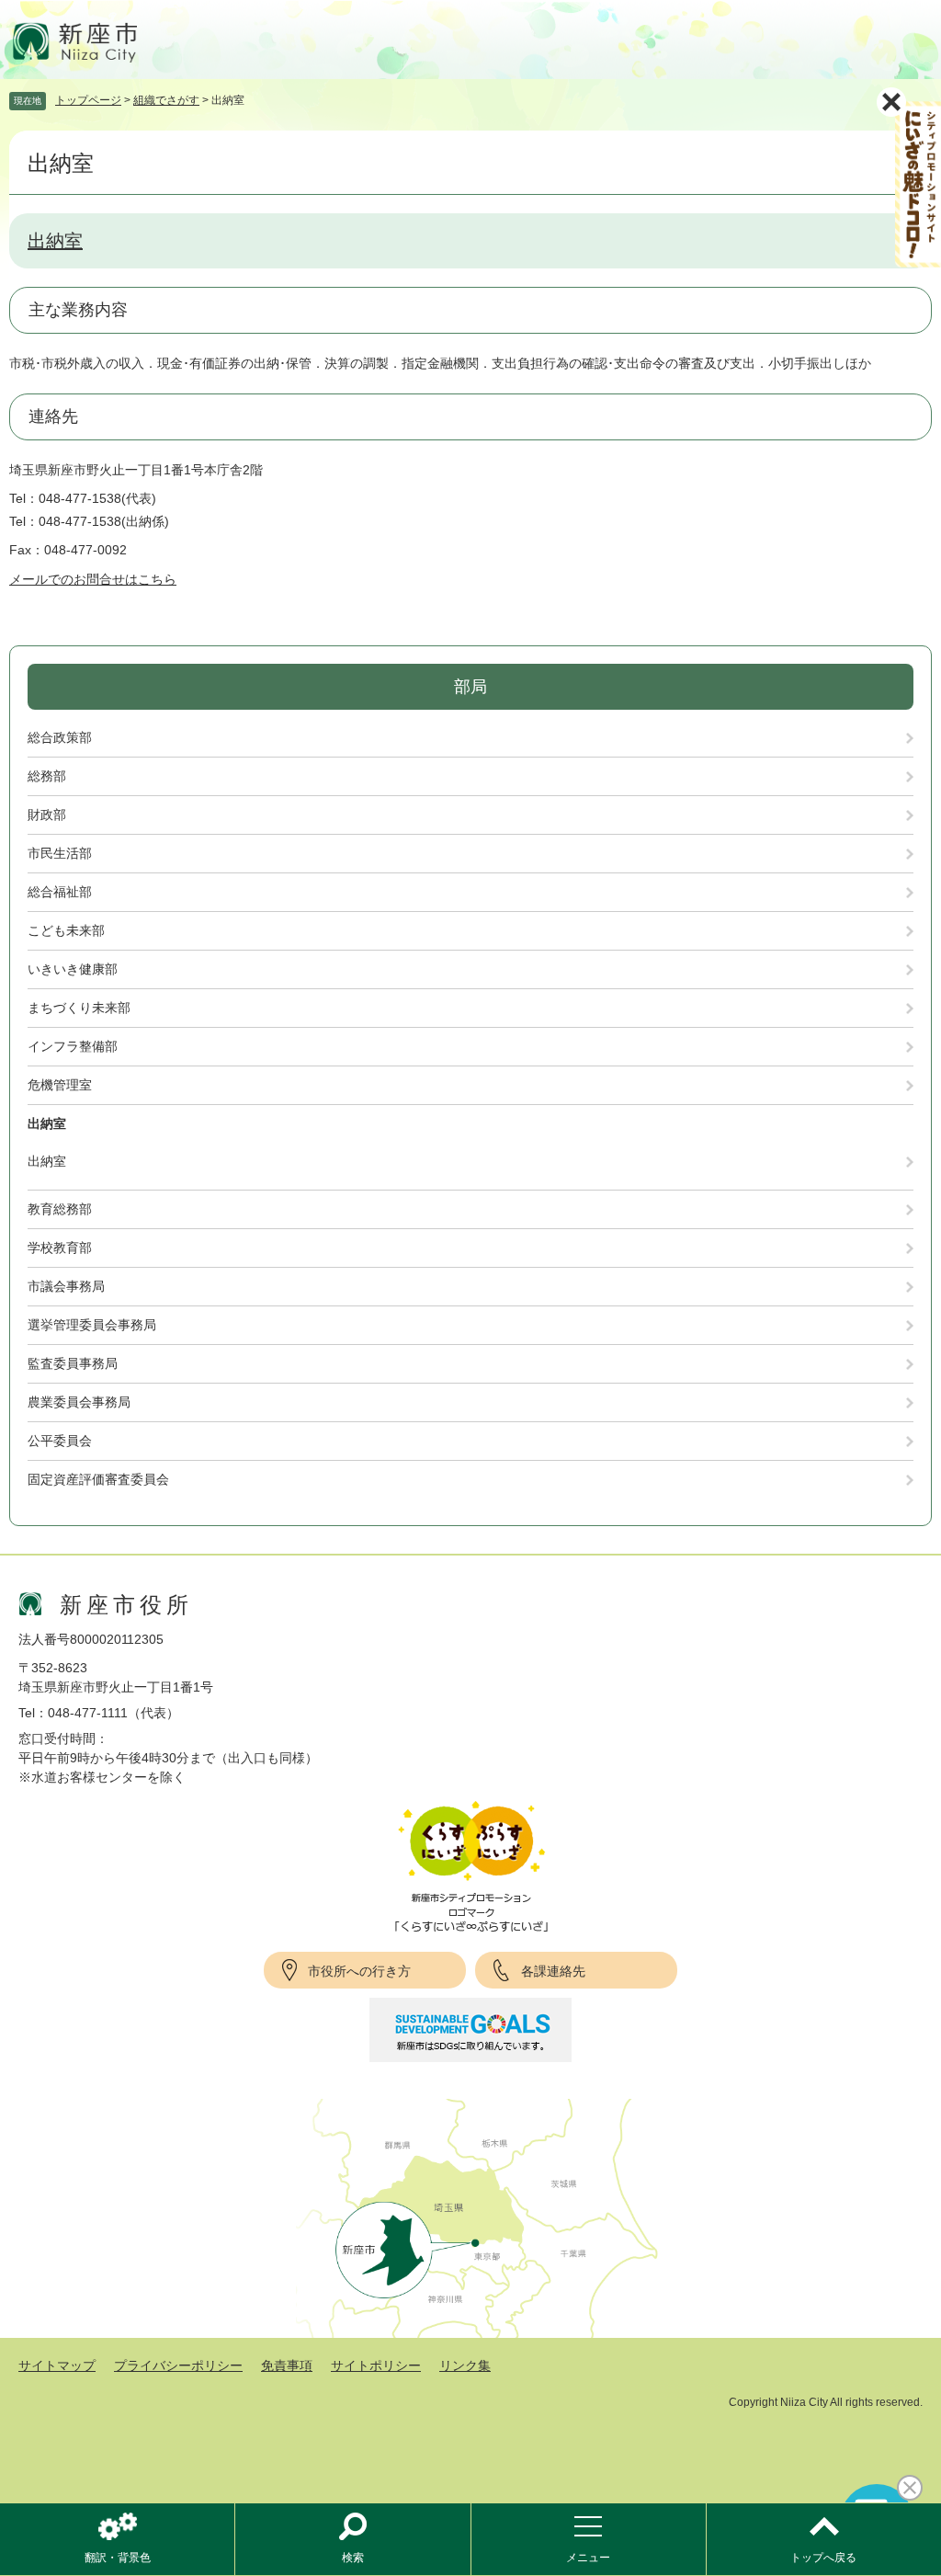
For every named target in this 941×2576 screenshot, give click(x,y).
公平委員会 (60, 1441)
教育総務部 (60, 1209)
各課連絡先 (553, 1971)
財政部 (47, 815)
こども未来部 (66, 930)
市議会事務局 (66, 1286)
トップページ (88, 100)
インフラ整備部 (73, 1046)
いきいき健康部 (73, 969)
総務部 (47, 776)
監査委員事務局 (73, 1363)
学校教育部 (60, 1248)
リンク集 (465, 2365)
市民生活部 (60, 853)
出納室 (55, 241)
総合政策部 (60, 737)
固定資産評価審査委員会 (98, 1479)
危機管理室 (60, 1085)
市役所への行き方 (359, 1971)
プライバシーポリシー (178, 2365)
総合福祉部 (60, 892)
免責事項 (287, 2365)
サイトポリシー (376, 2365)
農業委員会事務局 (79, 1402)
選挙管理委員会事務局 (92, 1325)
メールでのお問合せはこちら (93, 579)
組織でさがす (166, 100)
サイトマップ (57, 2365)
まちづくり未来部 (79, 1008)
